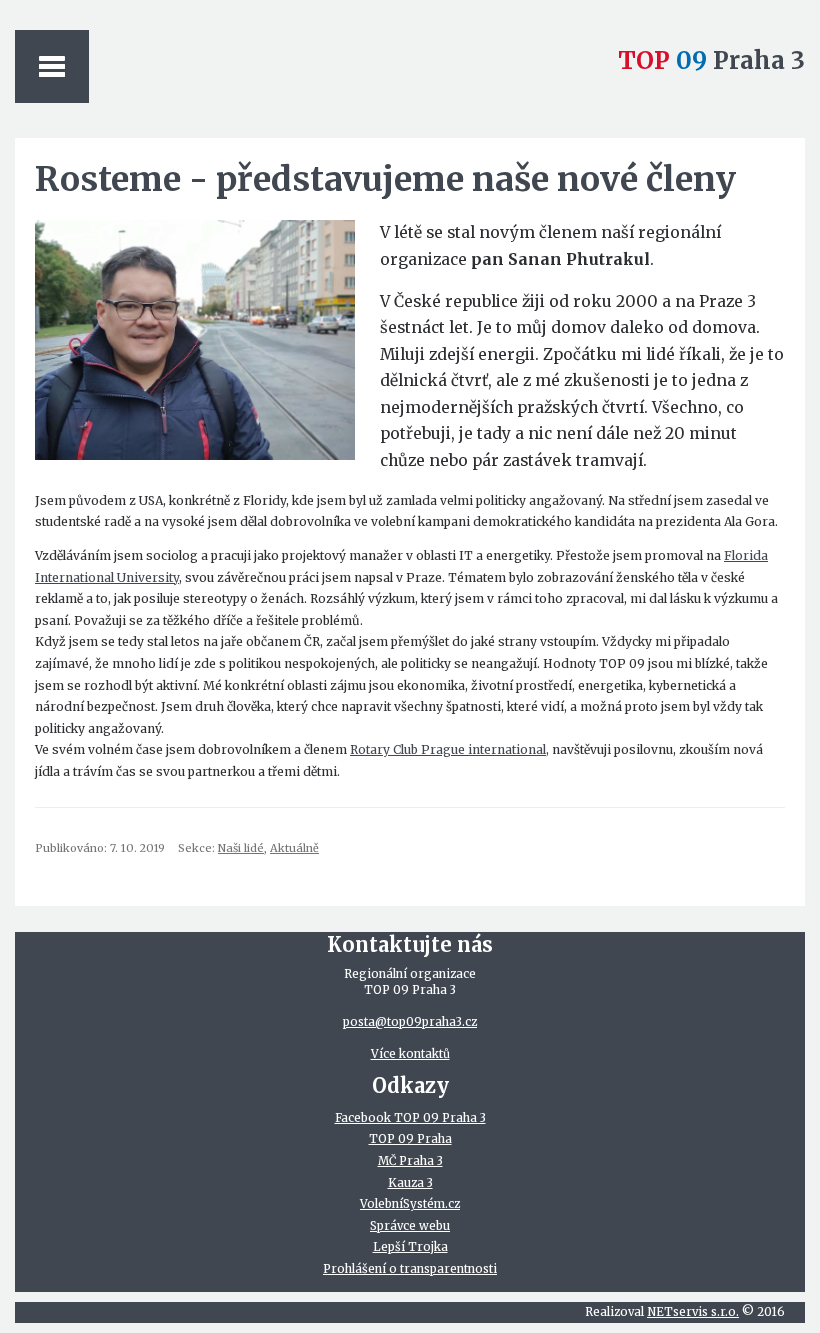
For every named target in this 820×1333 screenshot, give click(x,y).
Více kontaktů (410, 1054)
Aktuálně (294, 848)
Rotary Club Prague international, (449, 749)
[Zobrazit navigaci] (52, 66)
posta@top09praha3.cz (410, 1022)
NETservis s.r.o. (693, 1312)
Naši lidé (241, 848)
